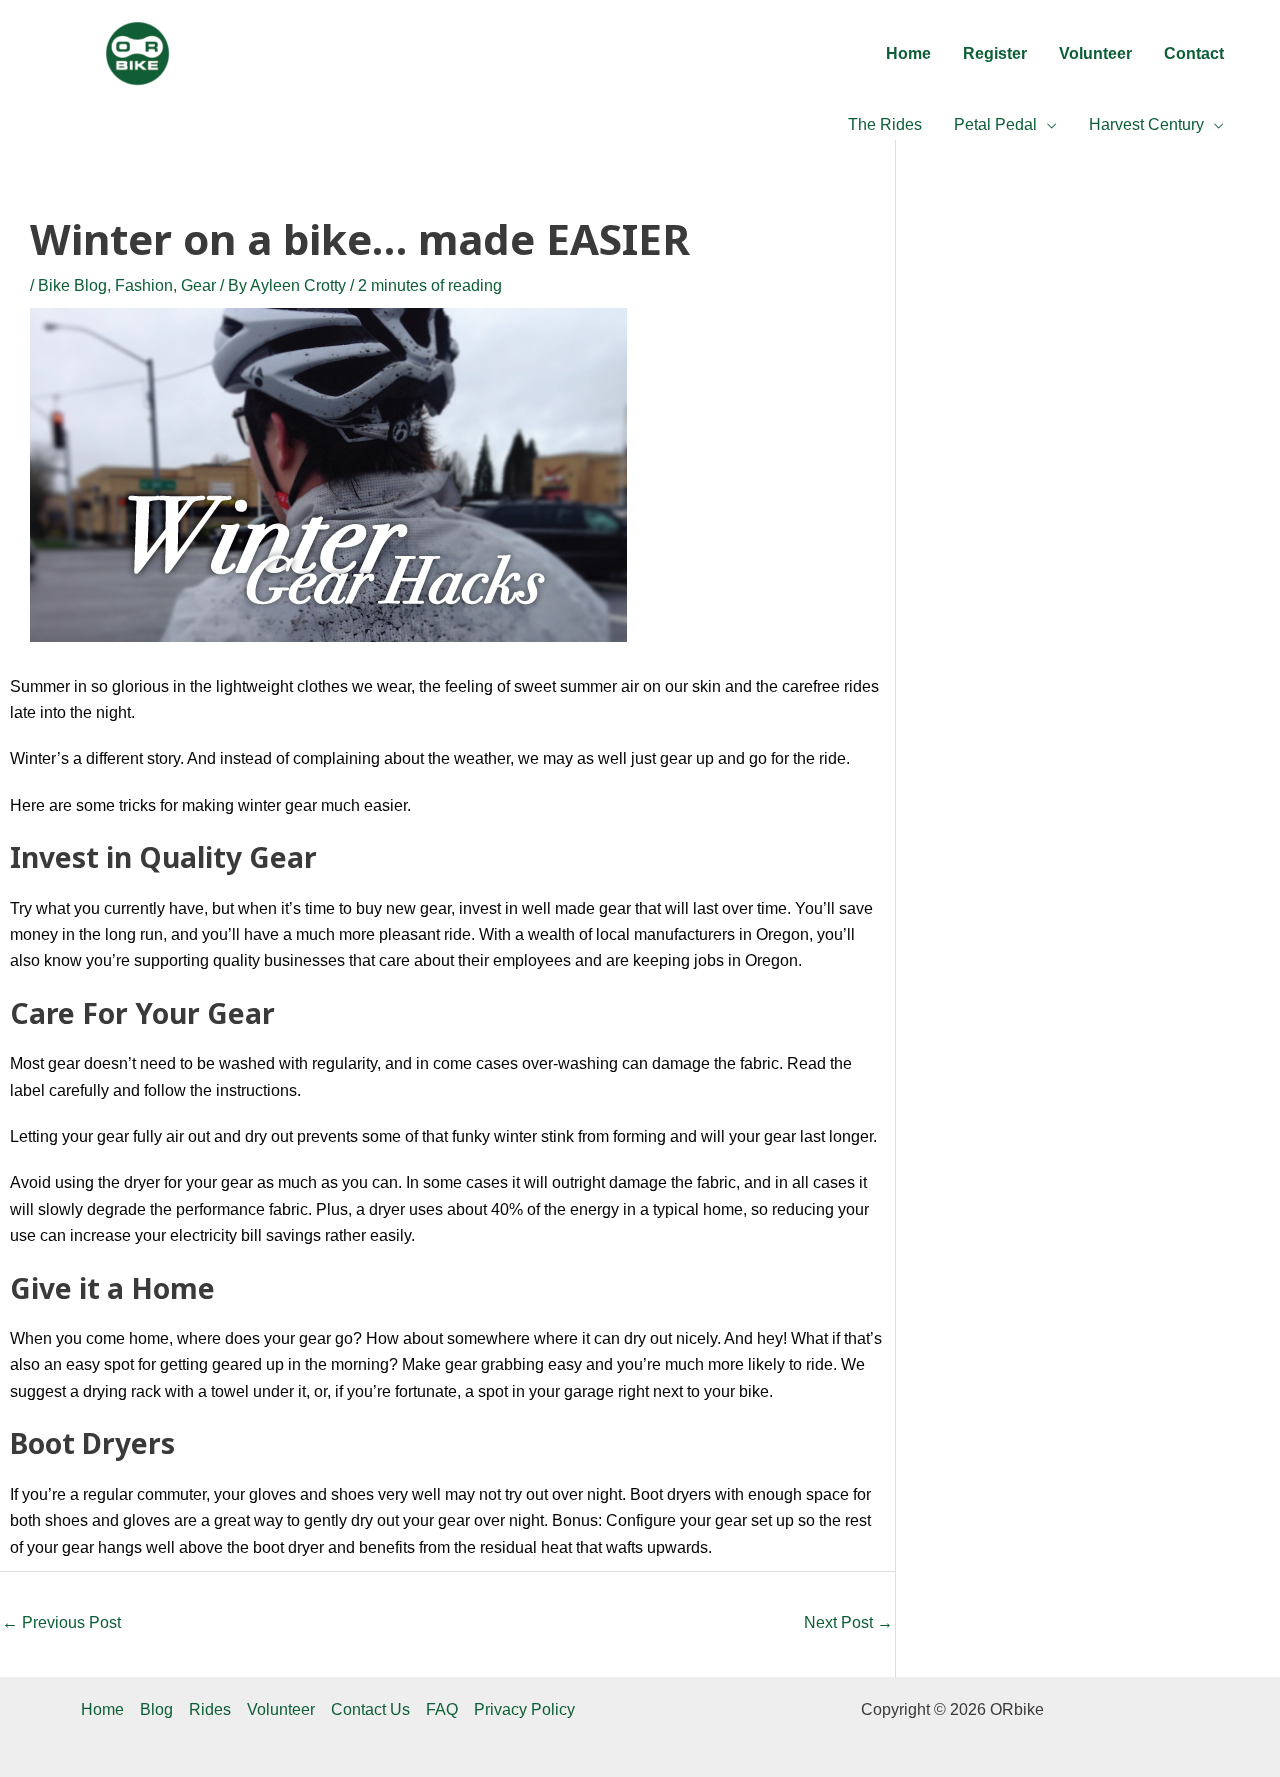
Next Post (848, 1622)
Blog (156, 1709)
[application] (1047, 125)
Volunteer (281, 1709)
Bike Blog (72, 285)
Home (102, 1709)
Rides (210, 1709)
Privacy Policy (524, 1709)
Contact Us (370, 1709)
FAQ (442, 1709)
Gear (198, 285)
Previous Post (61, 1622)
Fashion (144, 285)
